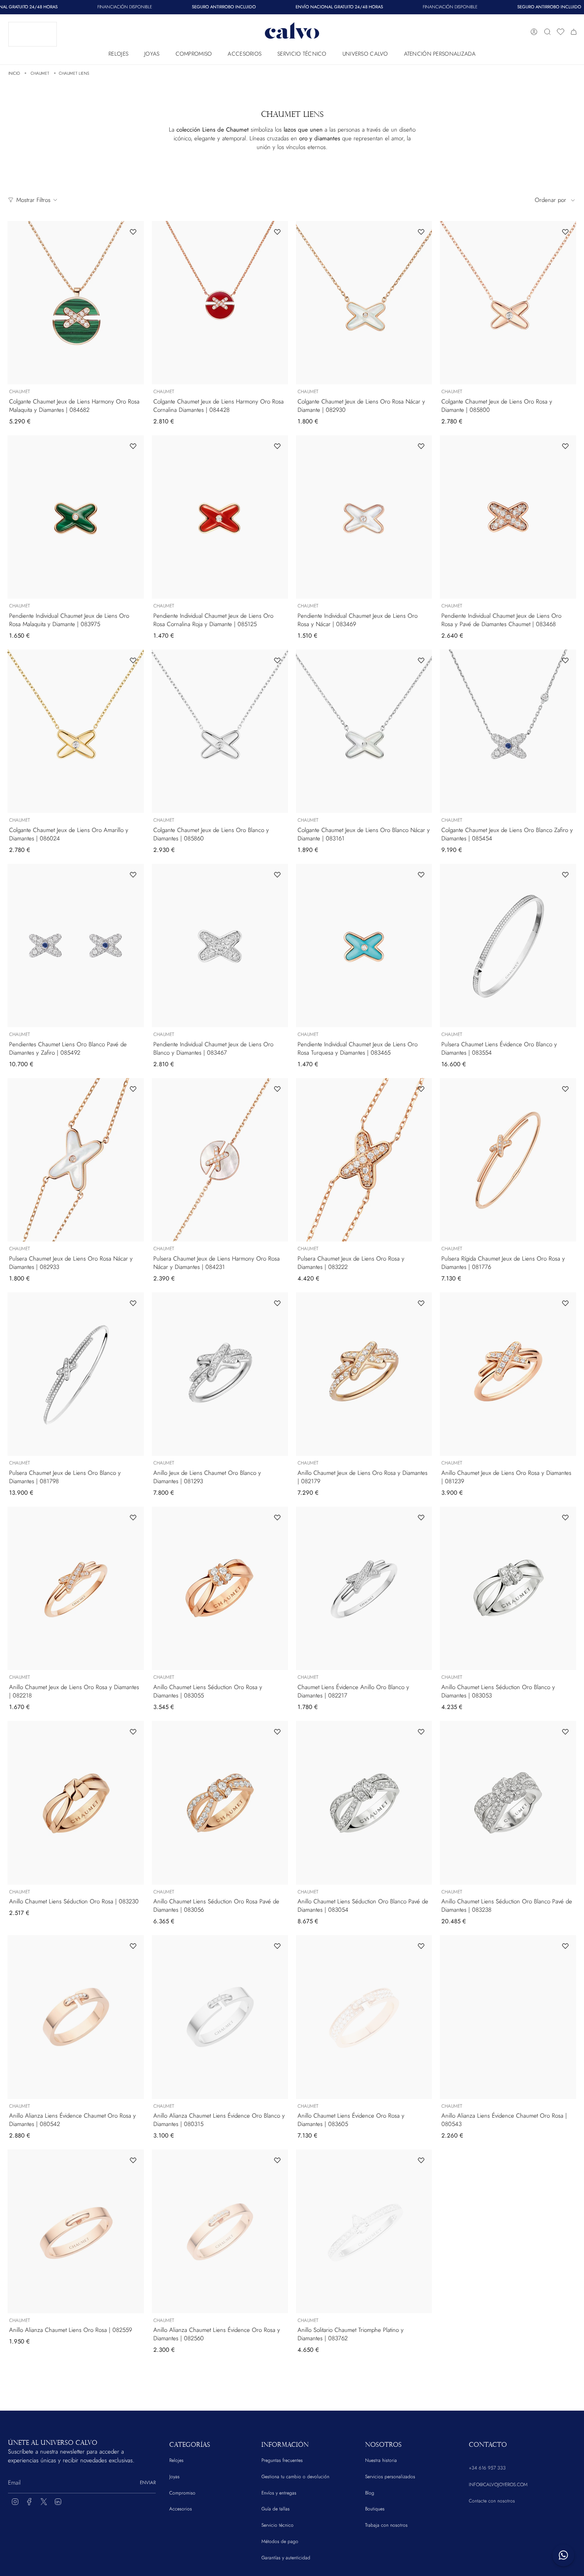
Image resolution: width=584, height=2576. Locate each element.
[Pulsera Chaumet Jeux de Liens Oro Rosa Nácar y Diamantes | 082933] (76, 1160)
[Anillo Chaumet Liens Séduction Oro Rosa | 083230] (76, 1803)
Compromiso (182, 2493)
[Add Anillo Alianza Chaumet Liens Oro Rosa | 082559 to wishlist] (133, 2160)
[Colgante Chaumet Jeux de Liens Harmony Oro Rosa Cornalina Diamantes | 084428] (220, 303)
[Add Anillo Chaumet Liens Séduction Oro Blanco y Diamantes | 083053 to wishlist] (565, 1517)
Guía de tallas (276, 2509)
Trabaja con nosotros (386, 2525)
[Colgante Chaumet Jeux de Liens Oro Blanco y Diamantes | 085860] (220, 731)
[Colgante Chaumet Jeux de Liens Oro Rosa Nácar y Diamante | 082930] (364, 303)
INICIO (14, 73)
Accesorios (181, 2509)
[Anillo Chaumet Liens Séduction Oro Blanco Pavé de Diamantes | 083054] (364, 1803)
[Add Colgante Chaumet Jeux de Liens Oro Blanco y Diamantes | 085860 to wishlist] (277, 660)
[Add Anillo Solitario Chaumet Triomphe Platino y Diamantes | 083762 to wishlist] (421, 2160)
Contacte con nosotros (492, 2501)
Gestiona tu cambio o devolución (295, 2477)
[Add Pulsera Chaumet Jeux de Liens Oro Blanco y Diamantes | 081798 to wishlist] (133, 1303)
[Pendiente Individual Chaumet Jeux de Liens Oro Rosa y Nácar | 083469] (364, 517)
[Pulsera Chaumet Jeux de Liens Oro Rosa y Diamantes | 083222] (364, 1160)
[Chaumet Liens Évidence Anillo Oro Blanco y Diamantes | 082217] (364, 1588)
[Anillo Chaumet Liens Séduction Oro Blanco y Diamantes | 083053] (508, 1588)
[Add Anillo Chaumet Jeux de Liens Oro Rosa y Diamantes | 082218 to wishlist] (133, 1517)
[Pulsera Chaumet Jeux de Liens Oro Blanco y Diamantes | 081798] (76, 1374)
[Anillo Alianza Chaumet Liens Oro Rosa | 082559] (76, 2231)
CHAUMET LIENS (74, 73)
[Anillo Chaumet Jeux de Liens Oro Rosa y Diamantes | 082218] (76, 1588)
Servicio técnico (277, 2525)
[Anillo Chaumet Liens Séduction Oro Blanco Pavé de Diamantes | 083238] (508, 1803)
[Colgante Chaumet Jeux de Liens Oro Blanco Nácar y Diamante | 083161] (364, 731)
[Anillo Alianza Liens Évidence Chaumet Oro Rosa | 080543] (508, 2017)
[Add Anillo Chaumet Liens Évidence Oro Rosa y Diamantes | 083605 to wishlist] (421, 1946)
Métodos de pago (280, 2541)
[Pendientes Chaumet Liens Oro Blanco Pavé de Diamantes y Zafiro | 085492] (76, 946)
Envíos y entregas (279, 2493)
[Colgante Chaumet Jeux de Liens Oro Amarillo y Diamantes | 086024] (76, 731)
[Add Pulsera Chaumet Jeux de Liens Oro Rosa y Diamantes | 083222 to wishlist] (421, 1089)
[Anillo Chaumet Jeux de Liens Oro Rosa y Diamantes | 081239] (508, 1374)
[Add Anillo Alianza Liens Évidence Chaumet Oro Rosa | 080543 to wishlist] (565, 1946)
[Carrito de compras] (574, 32)
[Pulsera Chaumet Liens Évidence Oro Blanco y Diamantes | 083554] (508, 946)
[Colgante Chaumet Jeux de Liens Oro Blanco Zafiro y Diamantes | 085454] (508, 731)
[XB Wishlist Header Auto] (561, 32)
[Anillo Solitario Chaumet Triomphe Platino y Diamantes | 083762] (364, 2231)
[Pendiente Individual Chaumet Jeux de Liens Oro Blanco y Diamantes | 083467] (220, 946)
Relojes (176, 2460)
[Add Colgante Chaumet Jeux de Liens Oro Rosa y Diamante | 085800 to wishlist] (565, 232)
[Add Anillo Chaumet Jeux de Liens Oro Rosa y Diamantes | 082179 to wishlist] (421, 1303)
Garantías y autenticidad (286, 2558)
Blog (370, 2493)
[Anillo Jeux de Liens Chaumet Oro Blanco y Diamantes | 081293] (220, 1374)
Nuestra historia (381, 2460)
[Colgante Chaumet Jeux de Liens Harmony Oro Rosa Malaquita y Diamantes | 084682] (76, 303)
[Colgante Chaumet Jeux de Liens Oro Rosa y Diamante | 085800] (508, 303)
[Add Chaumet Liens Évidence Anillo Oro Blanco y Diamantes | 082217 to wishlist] (421, 1517)
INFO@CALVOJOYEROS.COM (498, 2485)
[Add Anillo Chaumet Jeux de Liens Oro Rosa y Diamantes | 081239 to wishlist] (565, 1303)
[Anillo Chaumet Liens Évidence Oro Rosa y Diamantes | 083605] (364, 2017)
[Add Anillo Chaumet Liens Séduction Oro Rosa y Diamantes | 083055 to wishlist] (277, 1517)
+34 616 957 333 (487, 2468)
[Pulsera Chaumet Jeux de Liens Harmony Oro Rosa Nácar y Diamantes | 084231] (220, 1160)
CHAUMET (40, 73)
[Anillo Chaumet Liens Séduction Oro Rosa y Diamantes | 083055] (220, 1588)
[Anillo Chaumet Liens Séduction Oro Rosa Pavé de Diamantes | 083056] (220, 1803)
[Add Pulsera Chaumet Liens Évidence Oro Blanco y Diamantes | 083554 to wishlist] (565, 875)
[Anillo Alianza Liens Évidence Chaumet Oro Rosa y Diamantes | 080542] (76, 2017)
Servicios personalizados (390, 2477)
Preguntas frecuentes (282, 2460)
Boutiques (375, 2509)
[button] (118, 52)
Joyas (174, 2477)
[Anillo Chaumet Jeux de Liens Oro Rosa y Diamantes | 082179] (364, 1374)
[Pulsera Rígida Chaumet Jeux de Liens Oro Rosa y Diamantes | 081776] (508, 1160)
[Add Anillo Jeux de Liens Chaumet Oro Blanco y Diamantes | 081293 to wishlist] (277, 1303)
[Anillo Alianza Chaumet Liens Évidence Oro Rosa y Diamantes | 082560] (220, 2231)
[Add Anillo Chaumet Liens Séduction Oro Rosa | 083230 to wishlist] (133, 1732)
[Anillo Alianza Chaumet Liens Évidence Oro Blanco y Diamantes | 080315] (220, 2017)
